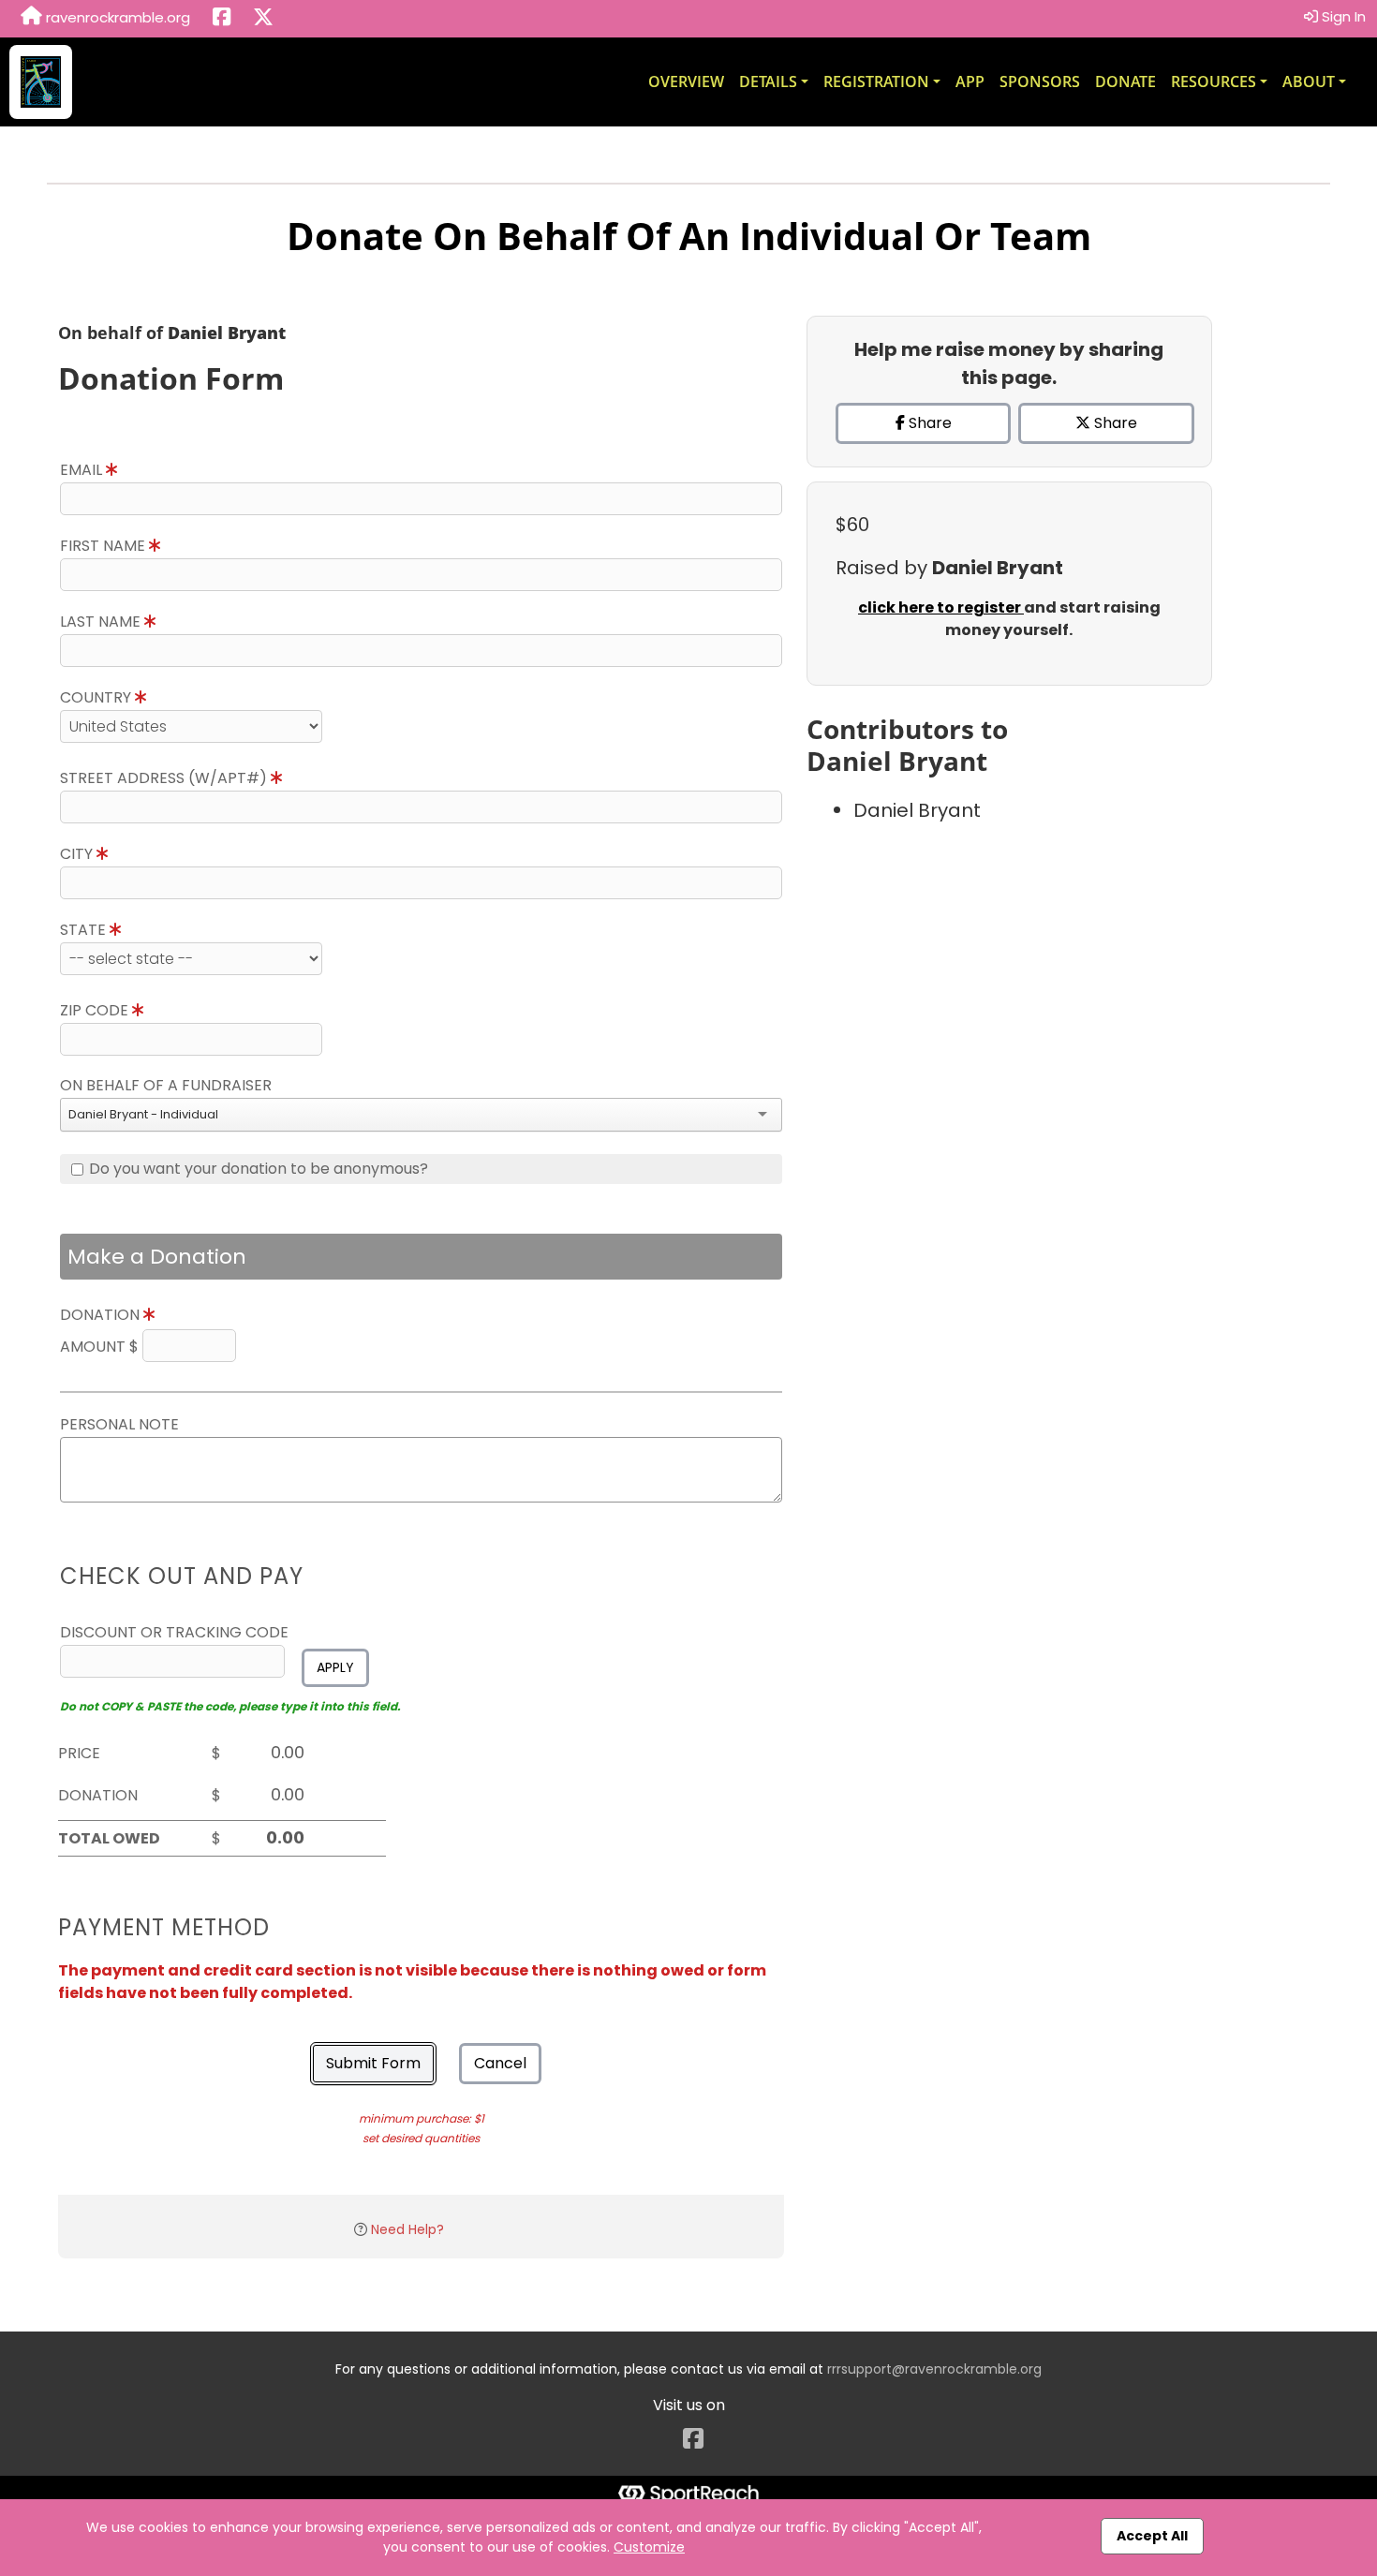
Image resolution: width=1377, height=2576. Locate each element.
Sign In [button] (1342, 16)
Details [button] (768, 81)
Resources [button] (1214, 81)
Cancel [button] (500, 2063)
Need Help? (407, 2229)
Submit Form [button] (373, 2063)
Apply (335, 1667)
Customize (649, 2547)
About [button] (1309, 81)
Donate (1125, 81)
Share (928, 423)
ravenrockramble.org (116, 17)
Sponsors (1040, 81)
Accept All (1152, 2536)
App (970, 81)
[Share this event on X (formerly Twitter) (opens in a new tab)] (263, 19)
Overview (686, 81)
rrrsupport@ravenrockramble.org (934, 2369)
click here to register (941, 607)
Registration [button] (876, 81)
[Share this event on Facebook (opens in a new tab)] (222, 19)
